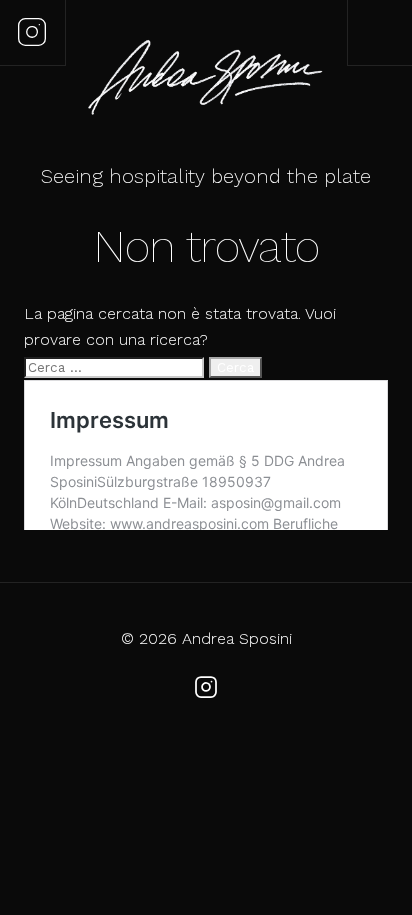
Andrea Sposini (206, 80)
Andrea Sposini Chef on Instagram (32, 32)
